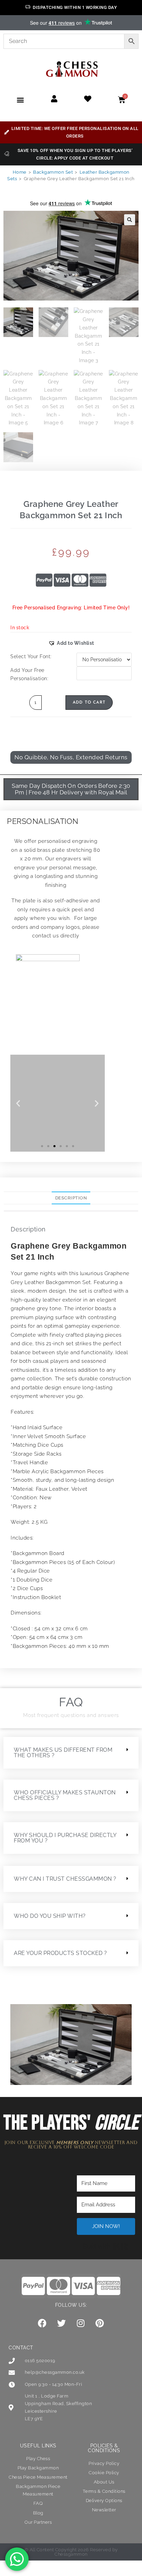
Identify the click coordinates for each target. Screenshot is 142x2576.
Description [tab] (71, 1198)
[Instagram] (81, 2323)
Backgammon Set (53, 172)
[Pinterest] (100, 2323)
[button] (20, 100)
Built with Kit (106, 2246)
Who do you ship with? (50, 1916)
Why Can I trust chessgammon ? (65, 1879)
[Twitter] (61, 2323)
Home (20, 172)
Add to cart (89, 703)
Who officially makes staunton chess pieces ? (65, 1795)
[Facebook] (42, 2323)
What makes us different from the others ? (63, 1753)
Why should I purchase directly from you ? (65, 1838)
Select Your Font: (31, 656)
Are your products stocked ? (60, 1953)
